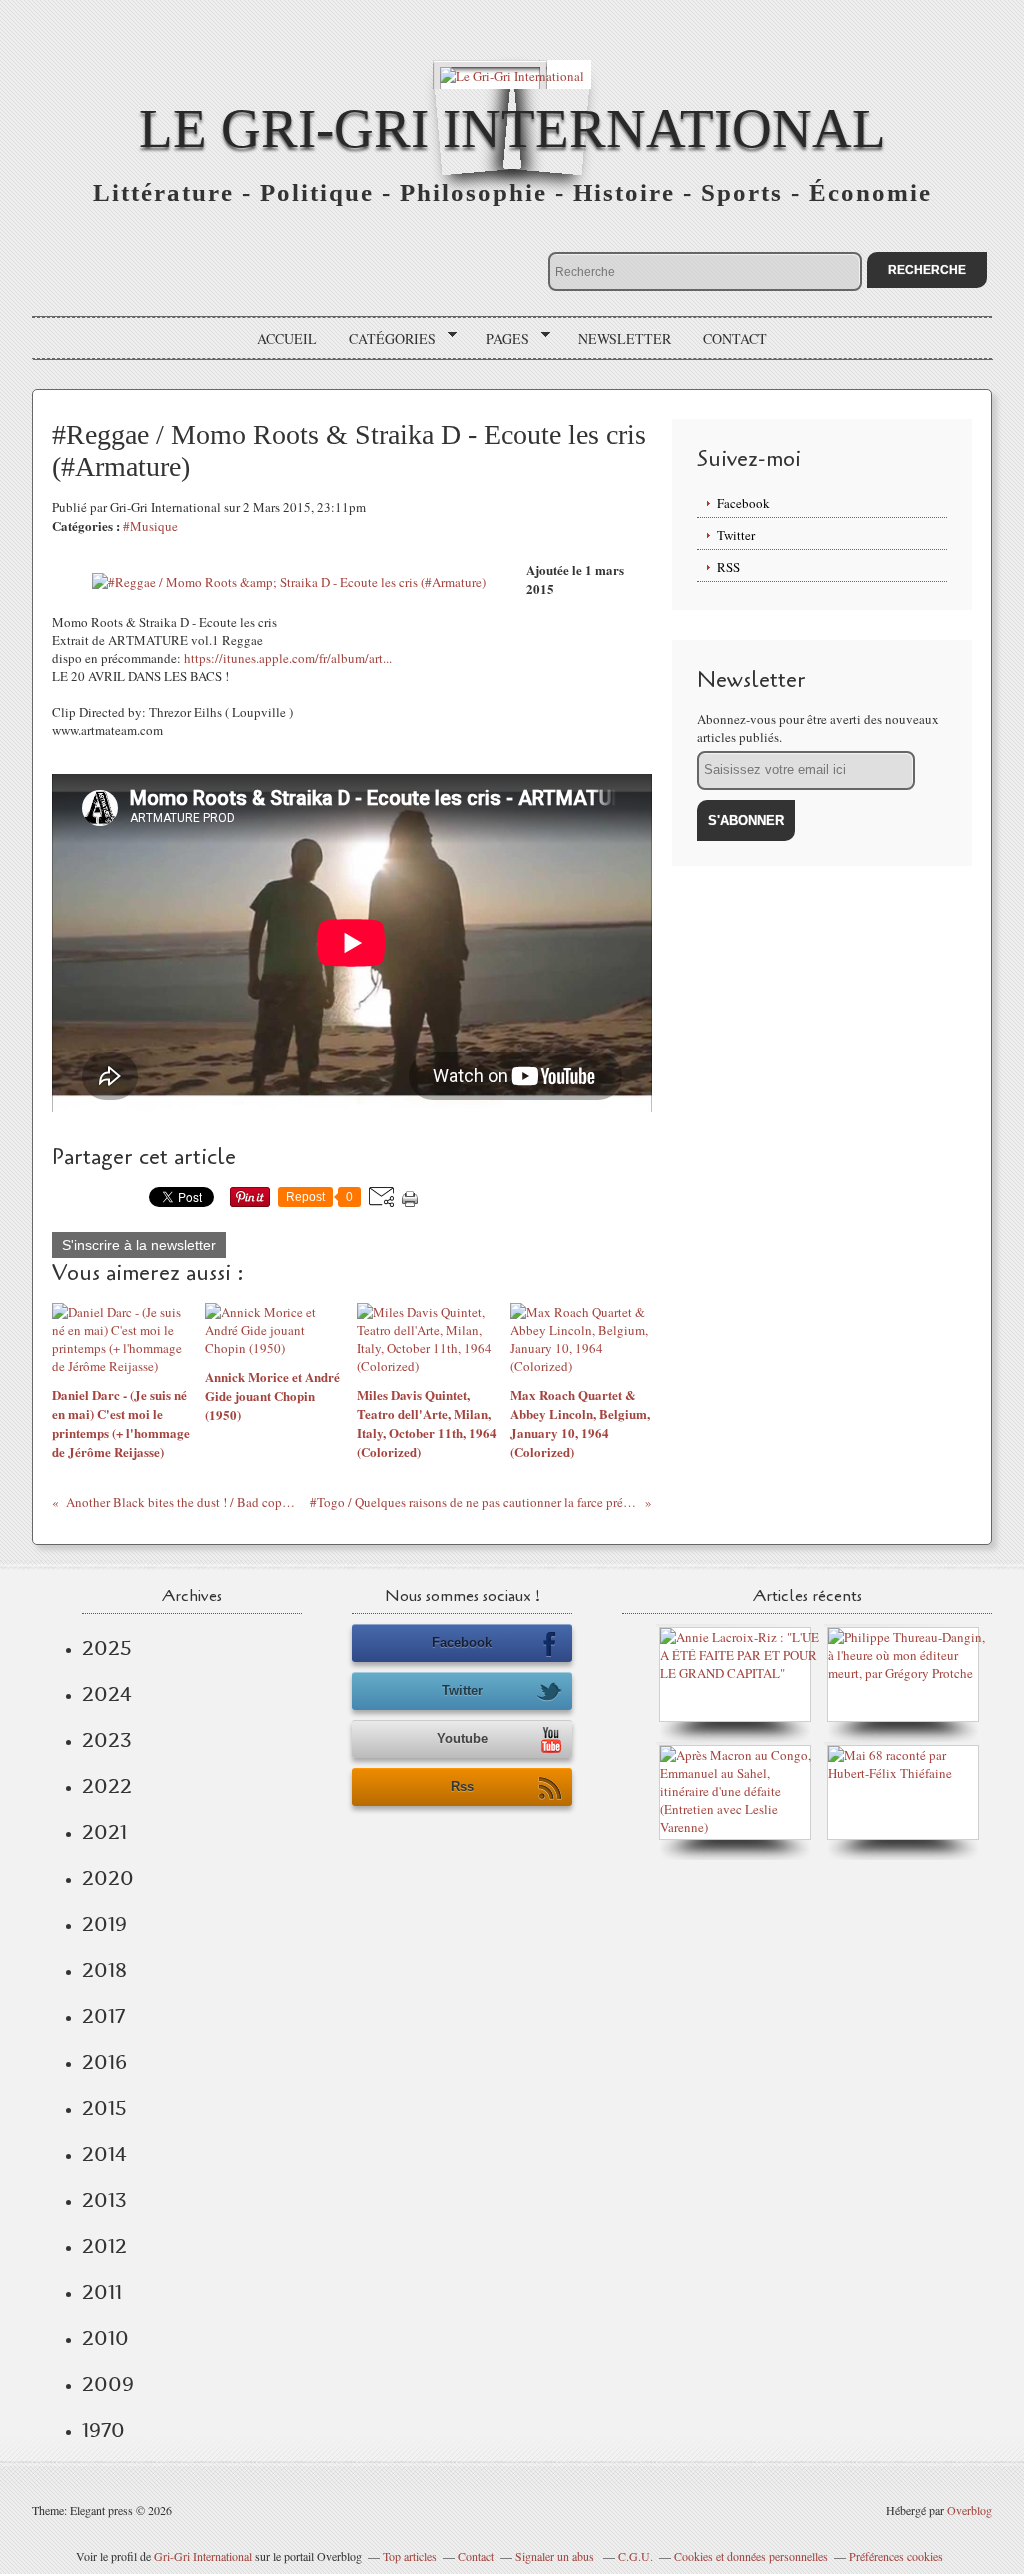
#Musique (150, 526)
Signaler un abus (556, 2556)
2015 (104, 2108)
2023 (107, 1740)
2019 (104, 1924)
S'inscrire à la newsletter (139, 1245)
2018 (104, 1970)
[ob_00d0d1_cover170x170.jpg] (289, 582)
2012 (104, 2246)
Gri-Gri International (203, 2556)
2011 (102, 2292)
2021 (104, 1832)
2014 (104, 2154)
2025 (107, 1648)
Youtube (462, 1738)
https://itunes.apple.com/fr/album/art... (288, 658)
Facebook (743, 503)
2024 (107, 1694)
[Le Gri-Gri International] (512, 74)
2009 (108, 2384)
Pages (500, 339)
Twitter (736, 535)
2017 (103, 2016)
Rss (462, 1786)
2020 (108, 1878)
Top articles (410, 2556)
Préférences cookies (896, 2556)
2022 (107, 1786)
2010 (105, 2338)
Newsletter (624, 338)
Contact (735, 338)
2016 (104, 2062)
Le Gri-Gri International (512, 128)
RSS (728, 567)
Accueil (287, 338)
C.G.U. (635, 2556)
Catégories (385, 339)
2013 (104, 2200)
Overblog (969, 2510)
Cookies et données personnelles (751, 2556)
